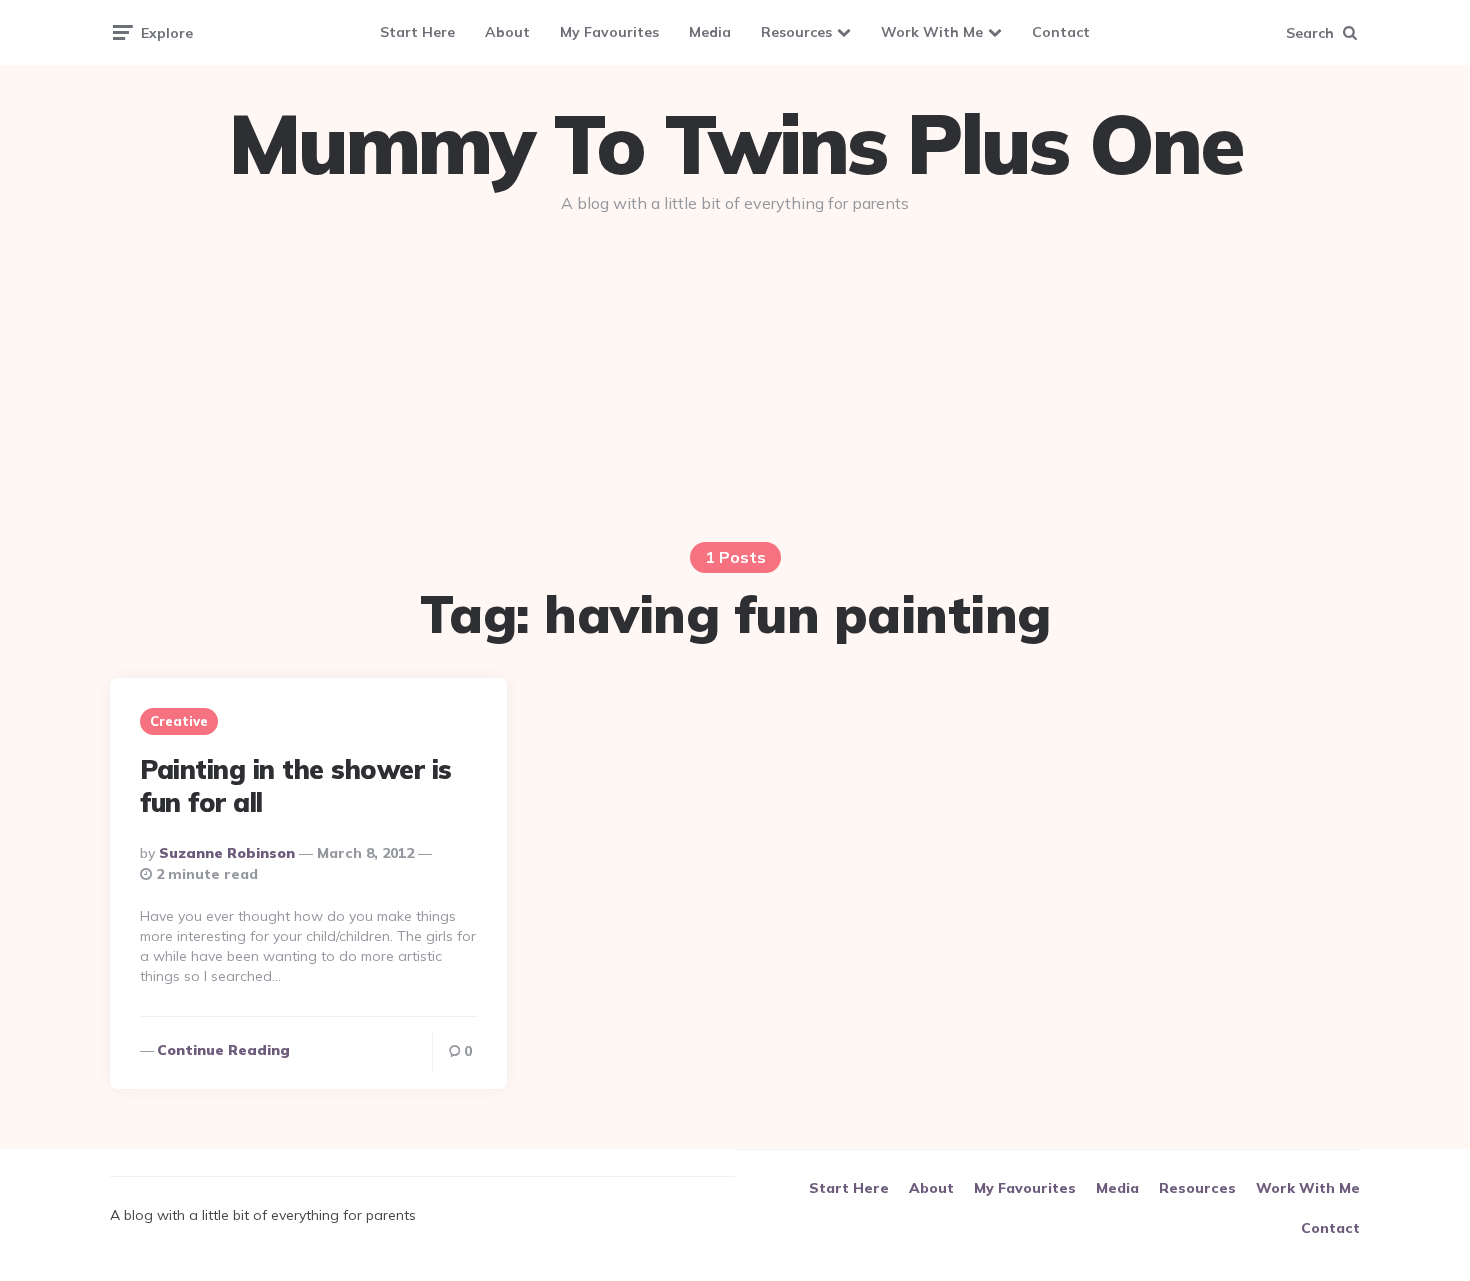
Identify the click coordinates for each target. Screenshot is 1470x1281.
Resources (796, 32)
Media (710, 32)
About (507, 32)
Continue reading (223, 1050)
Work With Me (932, 32)
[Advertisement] (735, 382)
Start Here (417, 32)
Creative (179, 721)
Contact (1061, 32)
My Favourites (609, 32)
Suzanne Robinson (227, 853)
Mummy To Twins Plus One (735, 144)
